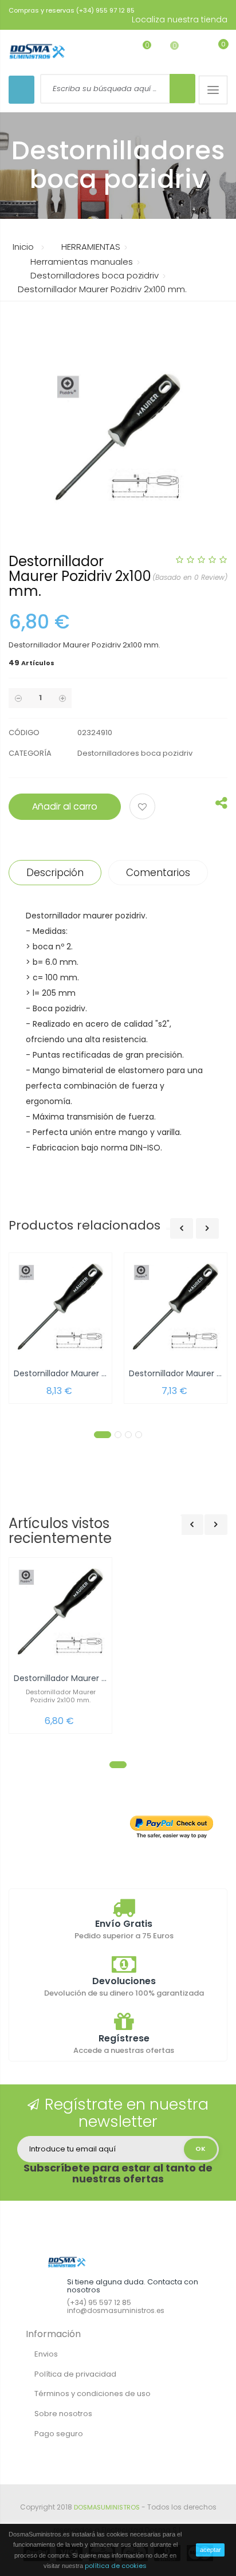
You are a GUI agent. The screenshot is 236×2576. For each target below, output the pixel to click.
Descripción (55, 873)
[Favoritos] (138, 51)
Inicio (23, 247)
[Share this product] (221, 806)
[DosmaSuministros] (37, 52)
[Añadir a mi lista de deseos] (144, 808)
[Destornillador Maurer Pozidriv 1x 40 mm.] (60, 1307)
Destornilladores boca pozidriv (135, 753)
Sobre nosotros (63, 2414)
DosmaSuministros (107, 2507)
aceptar (211, 2550)
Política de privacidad (75, 2374)
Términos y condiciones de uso (93, 2394)
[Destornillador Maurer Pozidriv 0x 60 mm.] (176, 1307)
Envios (46, 2354)
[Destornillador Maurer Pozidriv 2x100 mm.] (60, 1612)
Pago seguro (59, 2434)
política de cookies (116, 2566)
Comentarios (158, 873)
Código (24, 733)
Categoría (30, 753)
